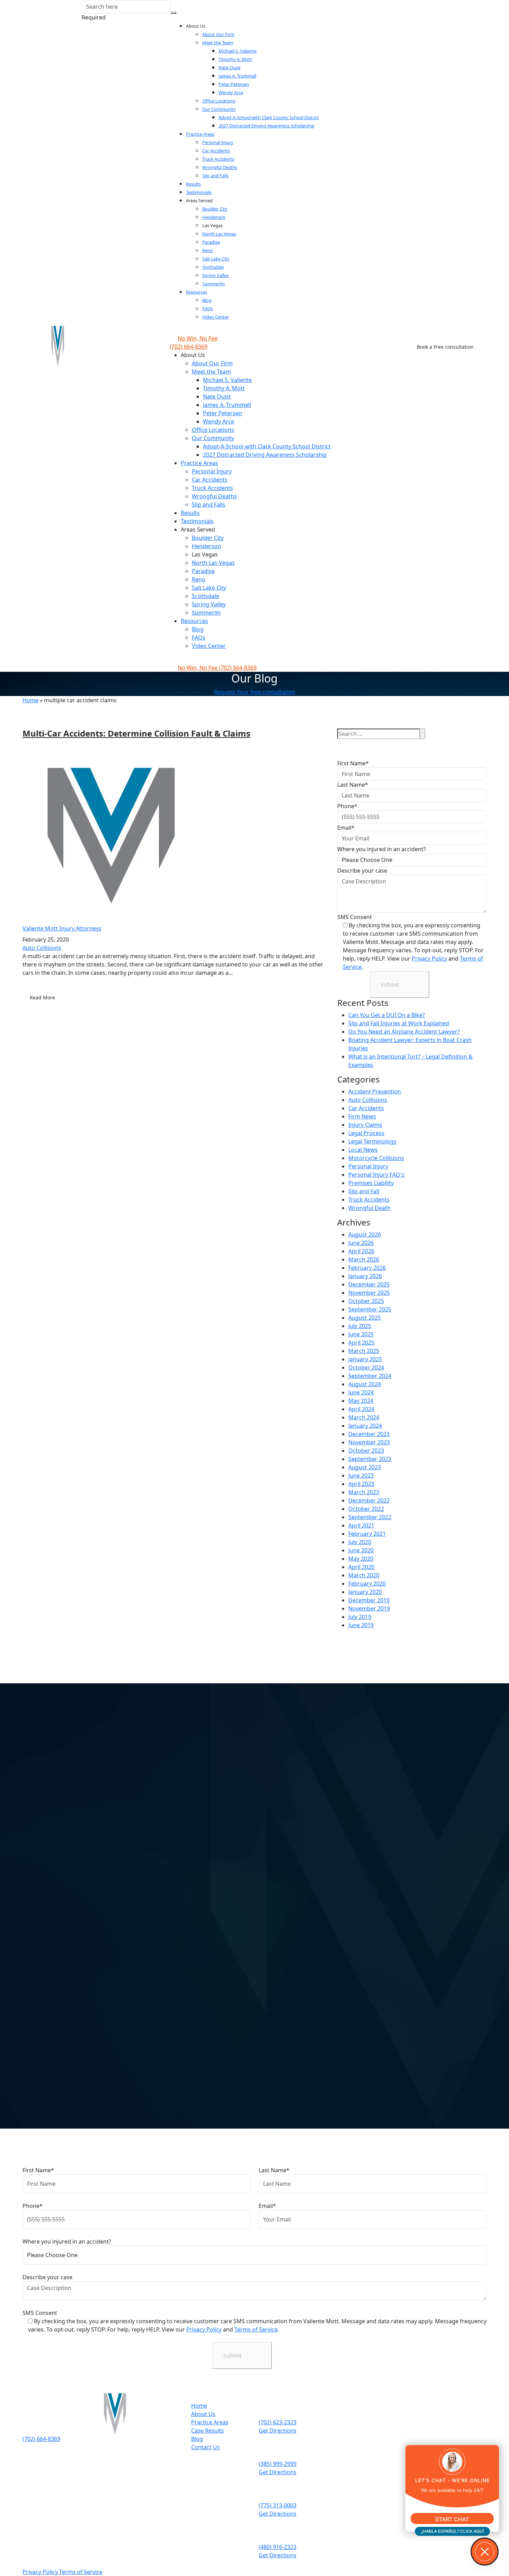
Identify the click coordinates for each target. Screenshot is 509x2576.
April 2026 (361, 1251)
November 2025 (369, 1293)
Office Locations (219, 101)
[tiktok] (36, 2472)
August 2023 (365, 1467)
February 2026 (367, 1268)
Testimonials (199, 192)
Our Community (219, 109)
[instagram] (36, 2455)
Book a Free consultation (445, 347)
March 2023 (364, 1492)
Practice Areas (200, 134)
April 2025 (361, 1343)
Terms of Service (256, 2329)
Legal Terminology (372, 1141)
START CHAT (452, 2519)
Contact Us (206, 2447)
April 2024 (361, 1409)
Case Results (208, 2431)
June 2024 (361, 1392)
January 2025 (365, 1359)
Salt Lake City (216, 259)
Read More (42, 997)
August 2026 (365, 1234)
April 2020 (361, 1567)
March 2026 (364, 1259)
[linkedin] (36, 2480)
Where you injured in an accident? (382, 849)
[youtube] (36, 2464)
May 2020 (361, 1559)
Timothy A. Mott (235, 59)
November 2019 (369, 1608)
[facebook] (36, 2447)
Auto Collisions (42, 948)
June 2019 (361, 1625)
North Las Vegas (219, 234)
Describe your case (362, 871)
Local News (363, 1150)
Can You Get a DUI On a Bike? (387, 1015)
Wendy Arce (231, 92)
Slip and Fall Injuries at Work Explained (399, 1023)
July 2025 (360, 1326)
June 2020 (361, 1550)
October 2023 (366, 1451)
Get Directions (278, 2431)
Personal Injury (218, 142)
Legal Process (366, 1133)
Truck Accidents (218, 159)
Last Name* (353, 785)
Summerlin (213, 284)
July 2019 (360, 1617)
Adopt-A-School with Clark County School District (269, 117)
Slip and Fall (364, 1191)
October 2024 (366, 1367)
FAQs (208, 309)
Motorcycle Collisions (376, 1158)
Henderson (214, 217)
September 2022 (370, 1517)
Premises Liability (371, 1183)
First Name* (353, 763)
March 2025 (364, 1351)
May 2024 (361, 1401)
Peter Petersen (234, 84)
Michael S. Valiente (238, 51)
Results (193, 184)
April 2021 (361, 1525)
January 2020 (365, 1592)
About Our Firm (218, 34)
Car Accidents (216, 151)
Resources (197, 292)
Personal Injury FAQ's (376, 1175)
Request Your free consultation (255, 692)
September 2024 (370, 1376)
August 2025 (365, 1318)
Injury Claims (365, 1125)
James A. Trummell (237, 76)
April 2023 (361, 1484)
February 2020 (367, 1584)
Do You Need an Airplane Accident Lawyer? (404, 1032)
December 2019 (369, 1600)
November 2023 (369, 1442)
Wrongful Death (369, 1208)
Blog (207, 300)
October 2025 (366, 1301)
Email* (346, 828)
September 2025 (370, 1309)
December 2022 (369, 1500)
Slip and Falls (215, 176)
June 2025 (361, 1334)
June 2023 (361, 1476)
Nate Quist (230, 68)
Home (30, 700)
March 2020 (364, 1575)
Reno (208, 250)
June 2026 (361, 1243)
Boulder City (215, 209)
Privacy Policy (429, 959)
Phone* (347, 806)
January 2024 (365, 1426)
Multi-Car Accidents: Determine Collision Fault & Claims (136, 733)
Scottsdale (213, 267)
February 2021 (367, 1534)
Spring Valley (216, 275)
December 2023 (369, 1434)
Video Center (216, 317)
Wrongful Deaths (220, 167)
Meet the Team (218, 43)
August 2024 (365, 1384)
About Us (203, 2414)
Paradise (211, 242)
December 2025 (369, 1284)
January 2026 (365, 1276)
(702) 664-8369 (217, 668)
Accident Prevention (375, 1091)
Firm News (362, 1116)
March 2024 (364, 1417)
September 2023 (370, 1459)
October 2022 (366, 1509)
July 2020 (360, 1542)
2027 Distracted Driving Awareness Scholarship (266, 126)
